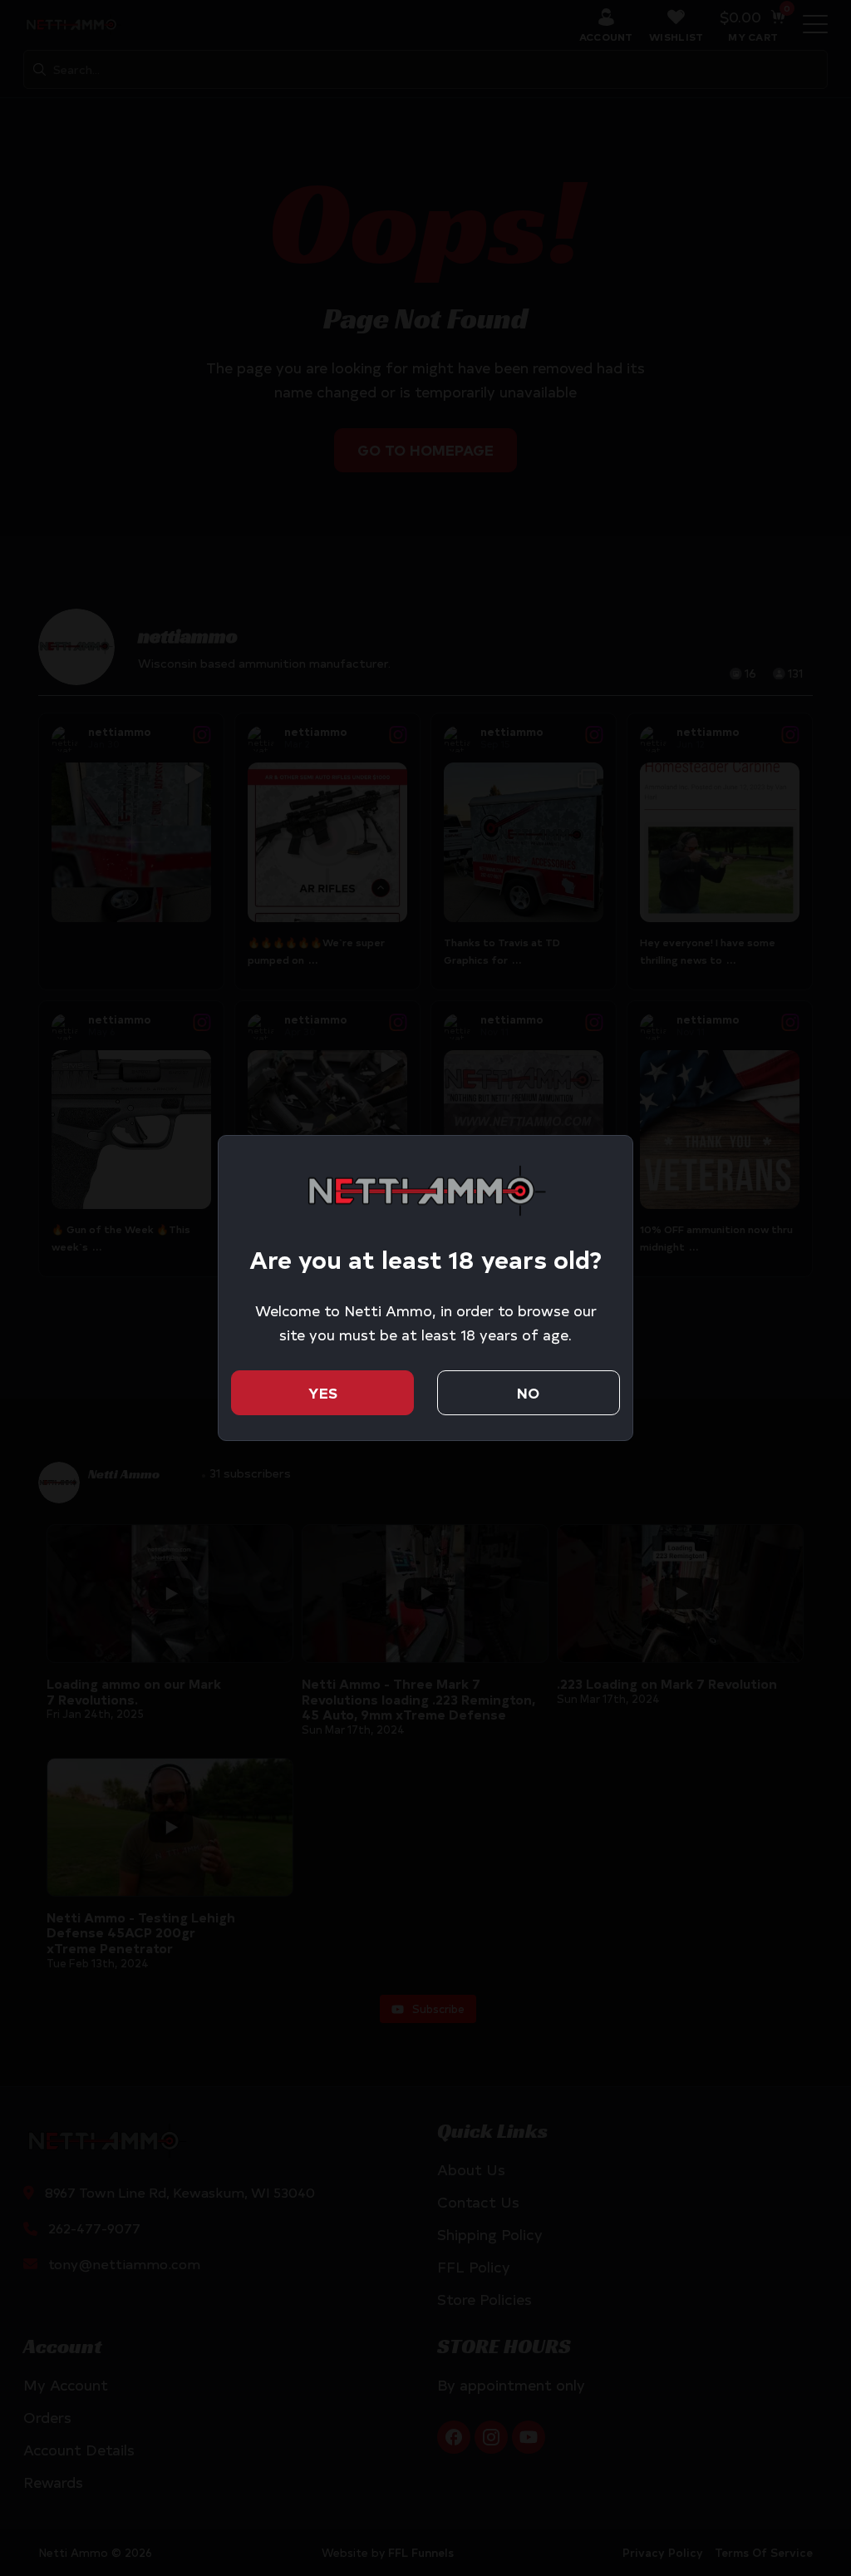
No (528, 1393)
